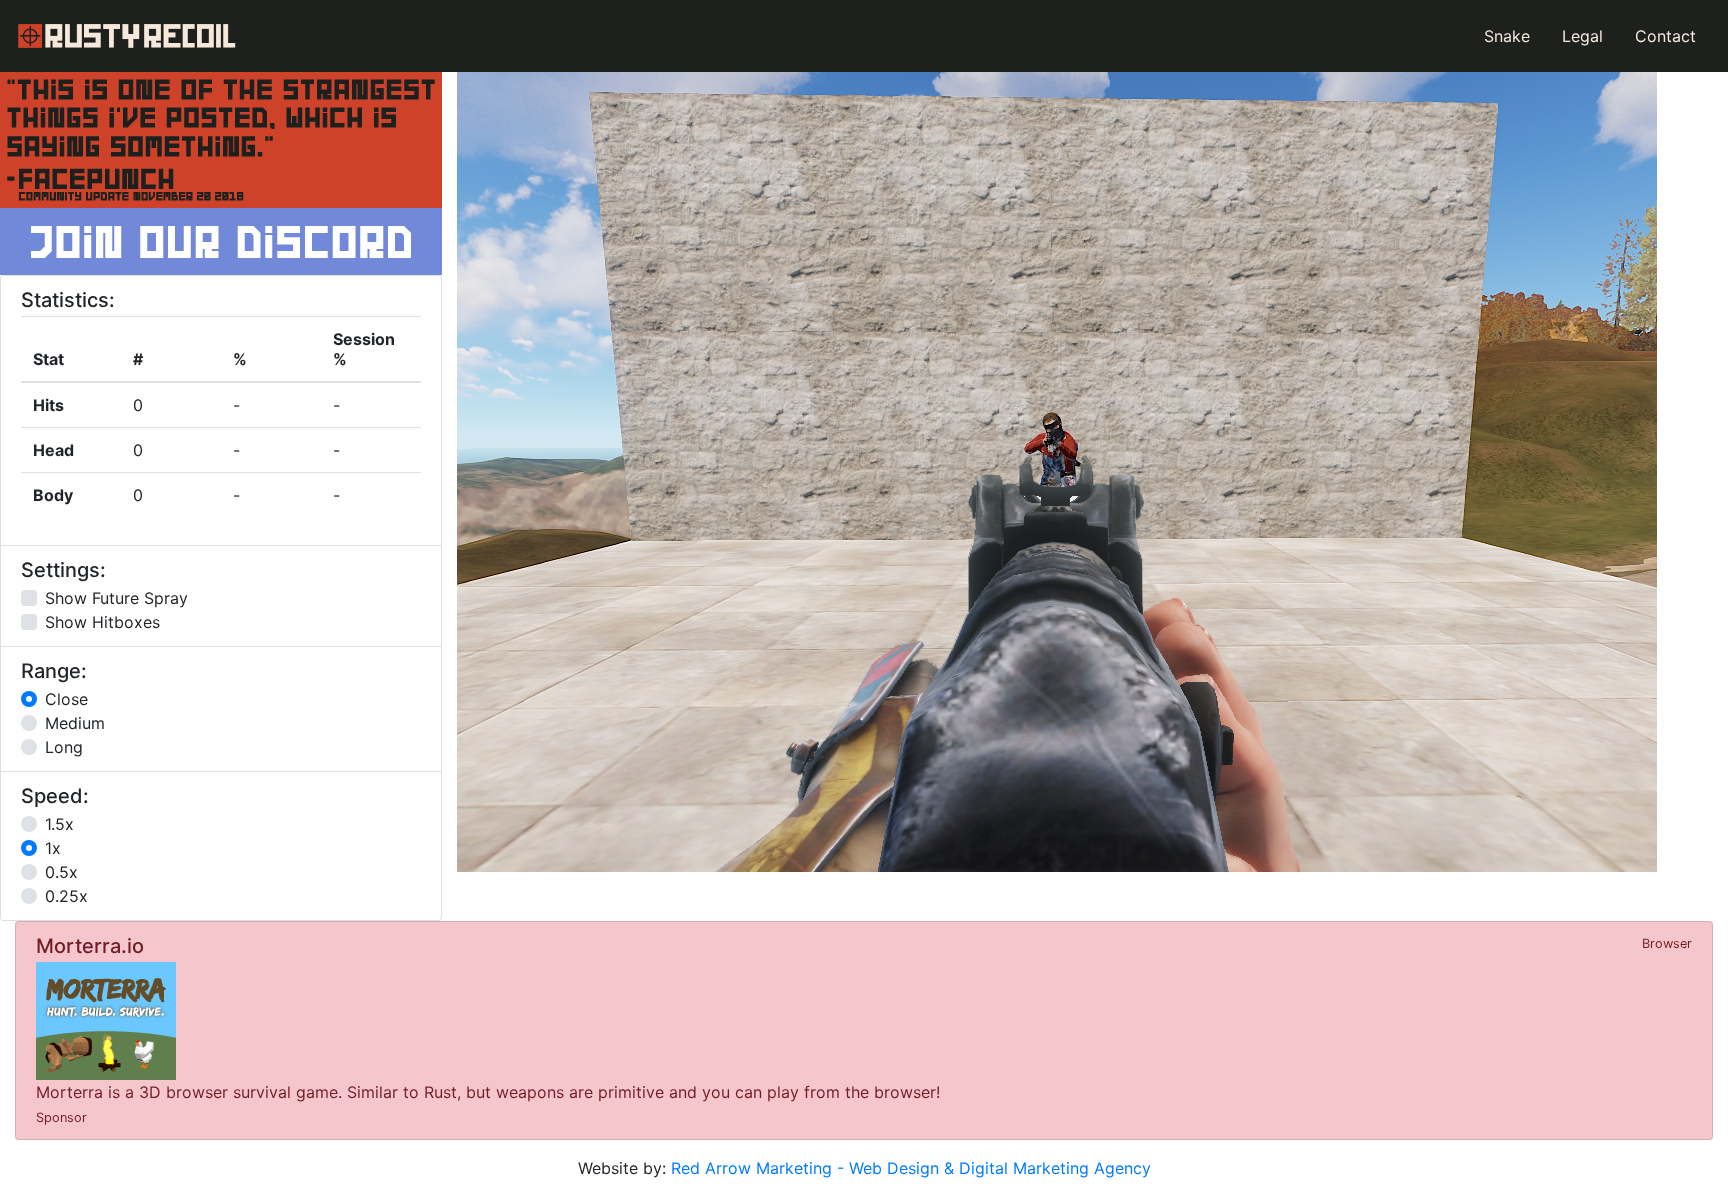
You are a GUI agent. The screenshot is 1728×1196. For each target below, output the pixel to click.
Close (66, 699)
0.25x (66, 896)
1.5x (59, 824)
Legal (1582, 36)
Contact (1665, 36)
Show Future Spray (116, 598)
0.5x (61, 872)
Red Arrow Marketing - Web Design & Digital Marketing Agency (911, 1168)
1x (53, 848)
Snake (1507, 36)
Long (64, 747)
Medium (75, 723)
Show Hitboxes (102, 622)
